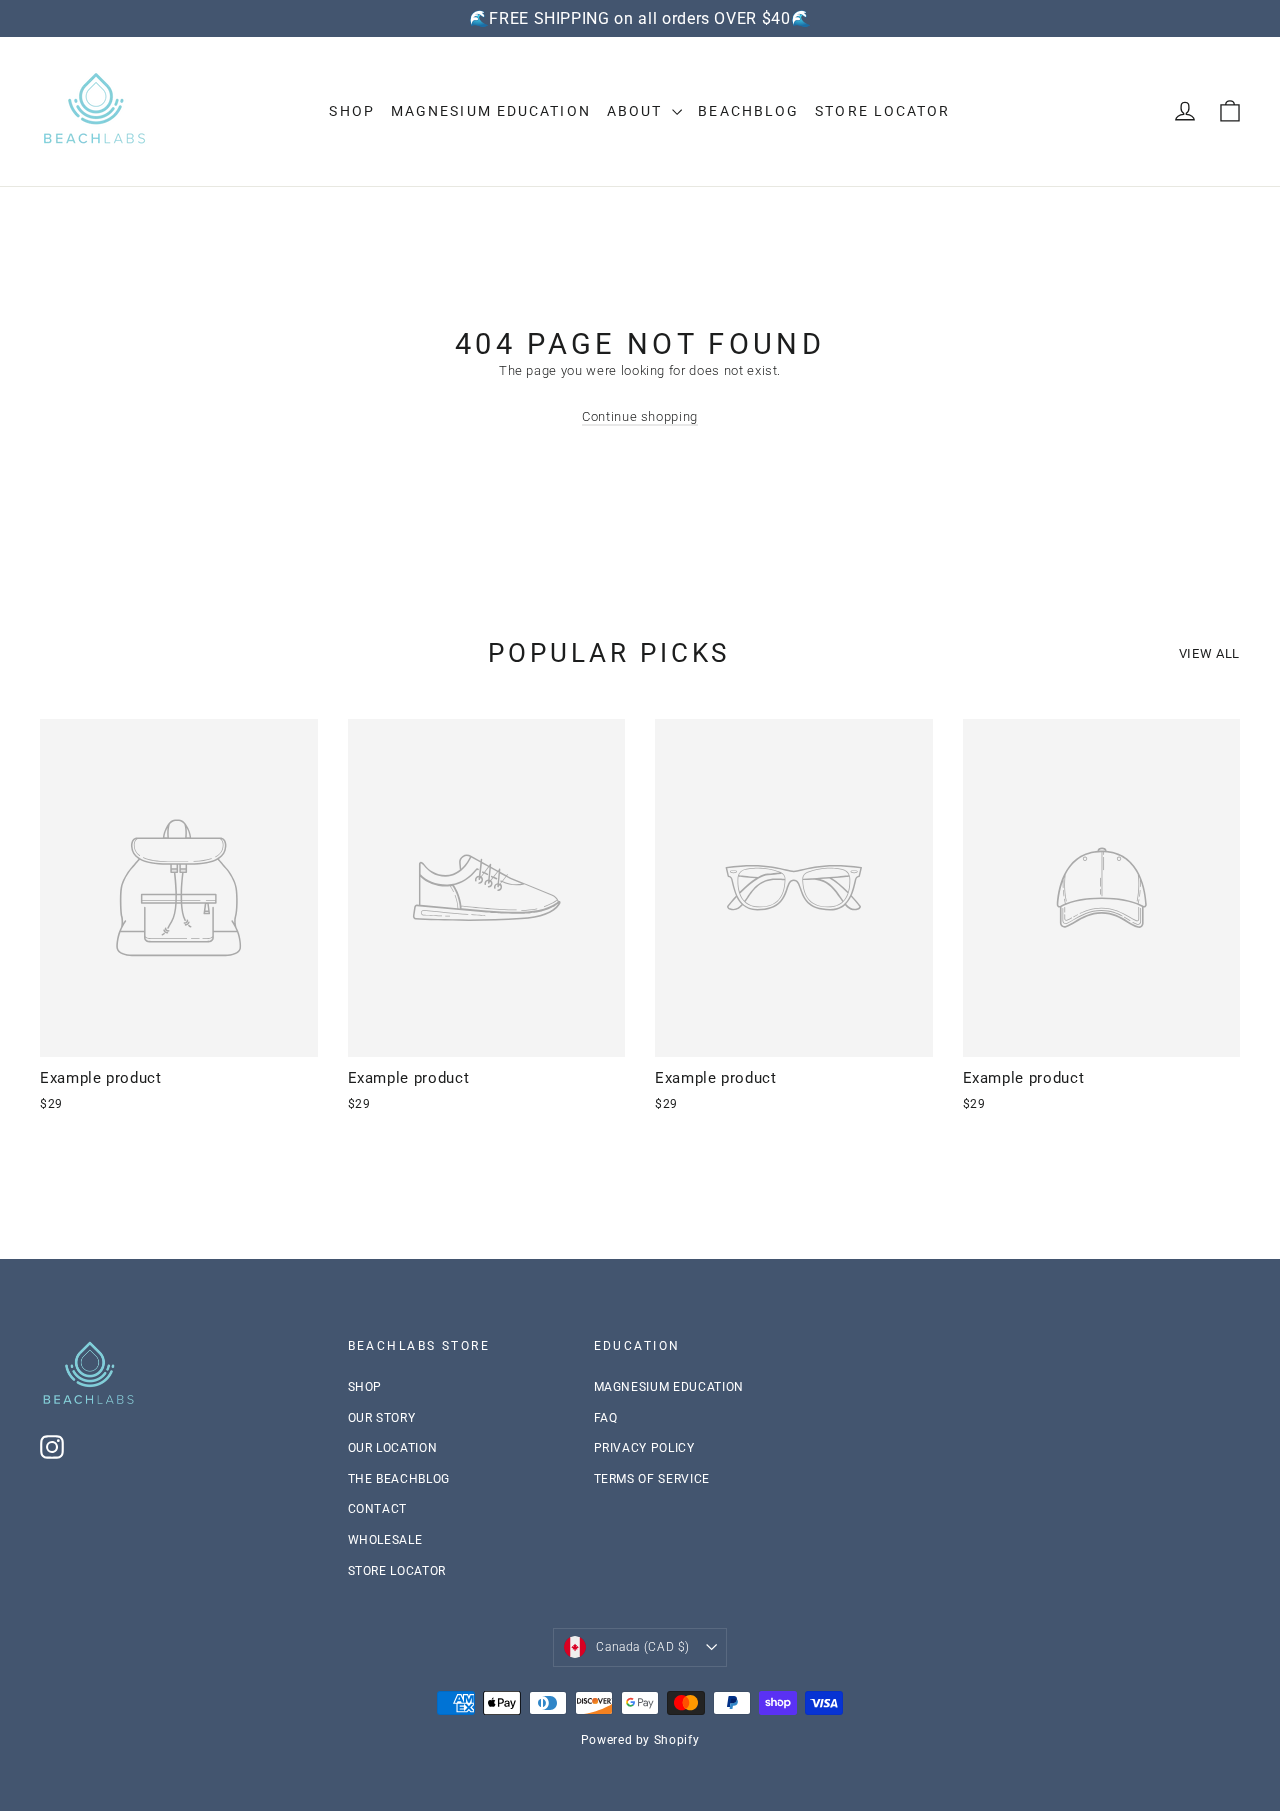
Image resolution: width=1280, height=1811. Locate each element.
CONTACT (378, 1509)
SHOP (351, 111)
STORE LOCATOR (397, 1571)
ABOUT (637, 111)
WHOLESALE (385, 1540)
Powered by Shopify (640, 1740)
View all (1209, 653)
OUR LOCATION (393, 1448)
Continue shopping (640, 416)
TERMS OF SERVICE (652, 1479)
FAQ (606, 1418)
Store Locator (882, 111)
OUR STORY (382, 1418)
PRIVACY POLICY (644, 1448)
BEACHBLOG (748, 111)
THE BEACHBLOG (399, 1479)
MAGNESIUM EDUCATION (491, 111)
